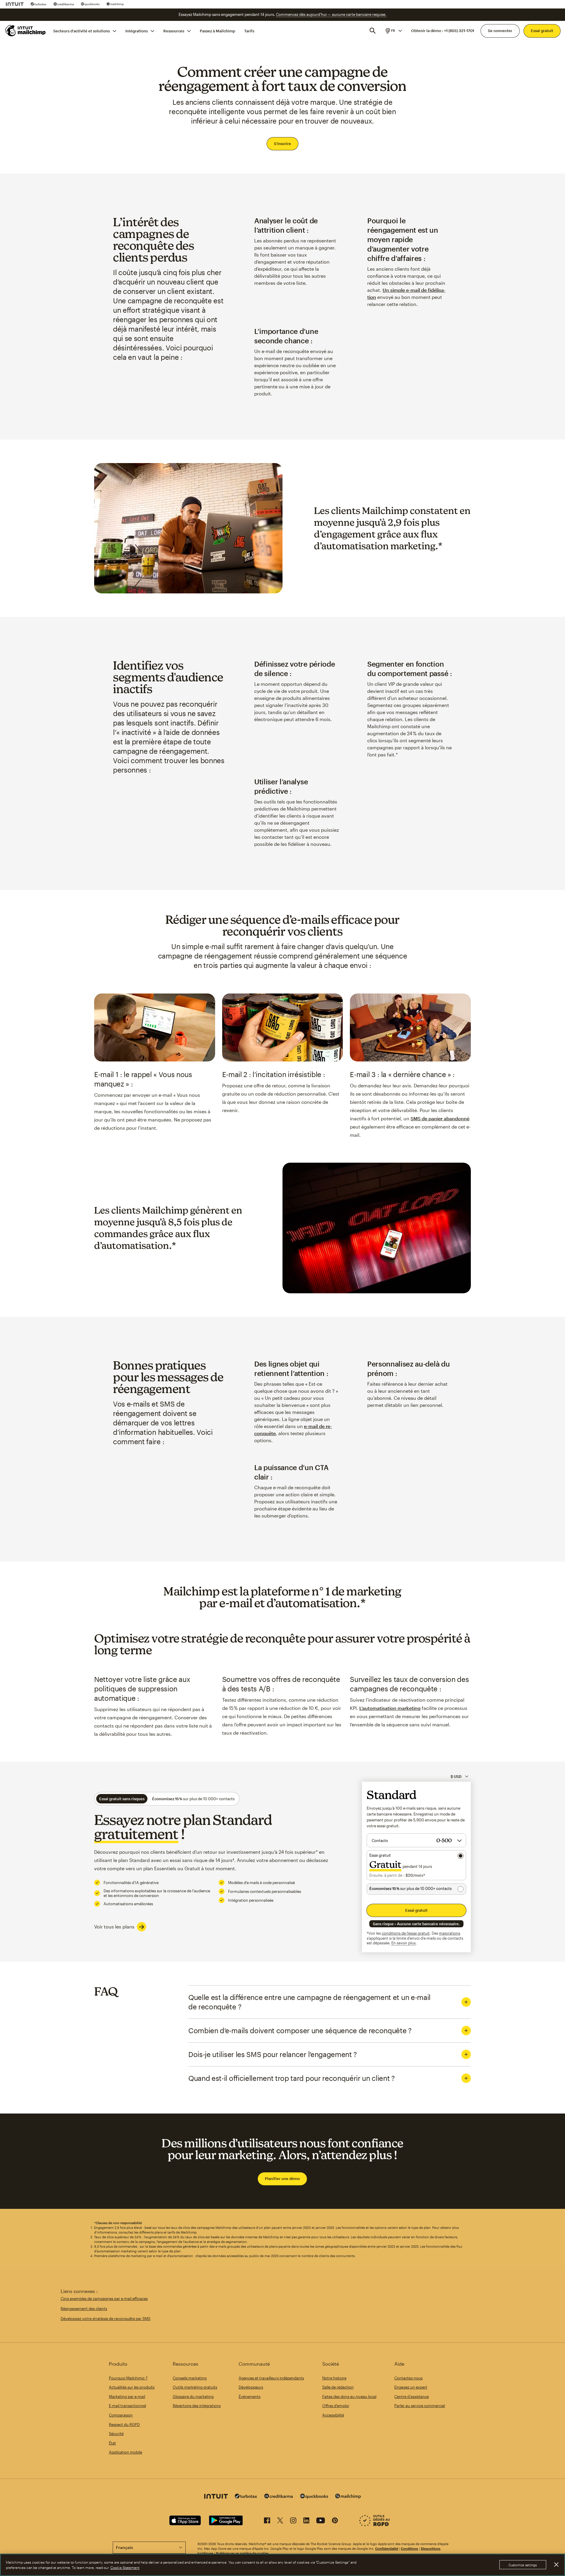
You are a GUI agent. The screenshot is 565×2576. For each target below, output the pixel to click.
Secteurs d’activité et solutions (82, 31)
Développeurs (251, 2387)
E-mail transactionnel (127, 2406)
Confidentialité (387, 2548)
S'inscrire (282, 144)
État (112, 2443)
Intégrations (137, 31)
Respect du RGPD (124, 2424)
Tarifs (249, 31)
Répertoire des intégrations (197, 2406)
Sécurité (116, 2434)
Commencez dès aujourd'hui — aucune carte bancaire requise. (331, 14)
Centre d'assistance (412, 2397)
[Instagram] (293, 2521)
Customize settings (523, 2565)
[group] (393, 31)
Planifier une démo (282, 2179)
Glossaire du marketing (193, 2397)
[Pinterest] (335, 2521)
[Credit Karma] (64, 4)
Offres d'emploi (336, 2406)
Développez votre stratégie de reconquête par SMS (105, 2319)
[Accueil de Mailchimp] (26, 31)
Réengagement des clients (84, 2309)
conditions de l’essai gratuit (406, 1933)
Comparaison (121, 2415)
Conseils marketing (190, 2378)
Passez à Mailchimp (217, 31)
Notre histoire (334, 2378)
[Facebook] (267, 2521)
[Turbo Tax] (39, 4)
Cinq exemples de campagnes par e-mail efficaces (104, 2299)
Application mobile (126, 2452)
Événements (250, 2397)
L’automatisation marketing (390, 1708)
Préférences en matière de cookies (242, 2553)
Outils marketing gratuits (195, 2387)
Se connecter (500, 31)
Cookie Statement (125, 2567)
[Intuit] (15, 4)
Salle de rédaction (338, 2387)
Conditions (409, 2548)
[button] (393, 31)
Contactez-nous (408, 2378)
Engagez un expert (411, 2387)
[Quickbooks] (90, 4)
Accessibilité (333, 2415)
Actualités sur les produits (132, 2387)
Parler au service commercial (420, 2406)
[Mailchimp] (115, 4)
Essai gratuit (542, 31)
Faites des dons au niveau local (349, 2397)
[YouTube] (321, 2521)
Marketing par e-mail (127, 2397)
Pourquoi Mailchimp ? (128, 2378)
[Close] (556, 2565)
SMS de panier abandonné (440, 1118)
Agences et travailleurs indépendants (271, 2378)
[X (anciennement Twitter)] (280, 2521)
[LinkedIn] (306, 2521)
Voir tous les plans (114, 1927)
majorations (450, 1933)
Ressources (174, 31)
